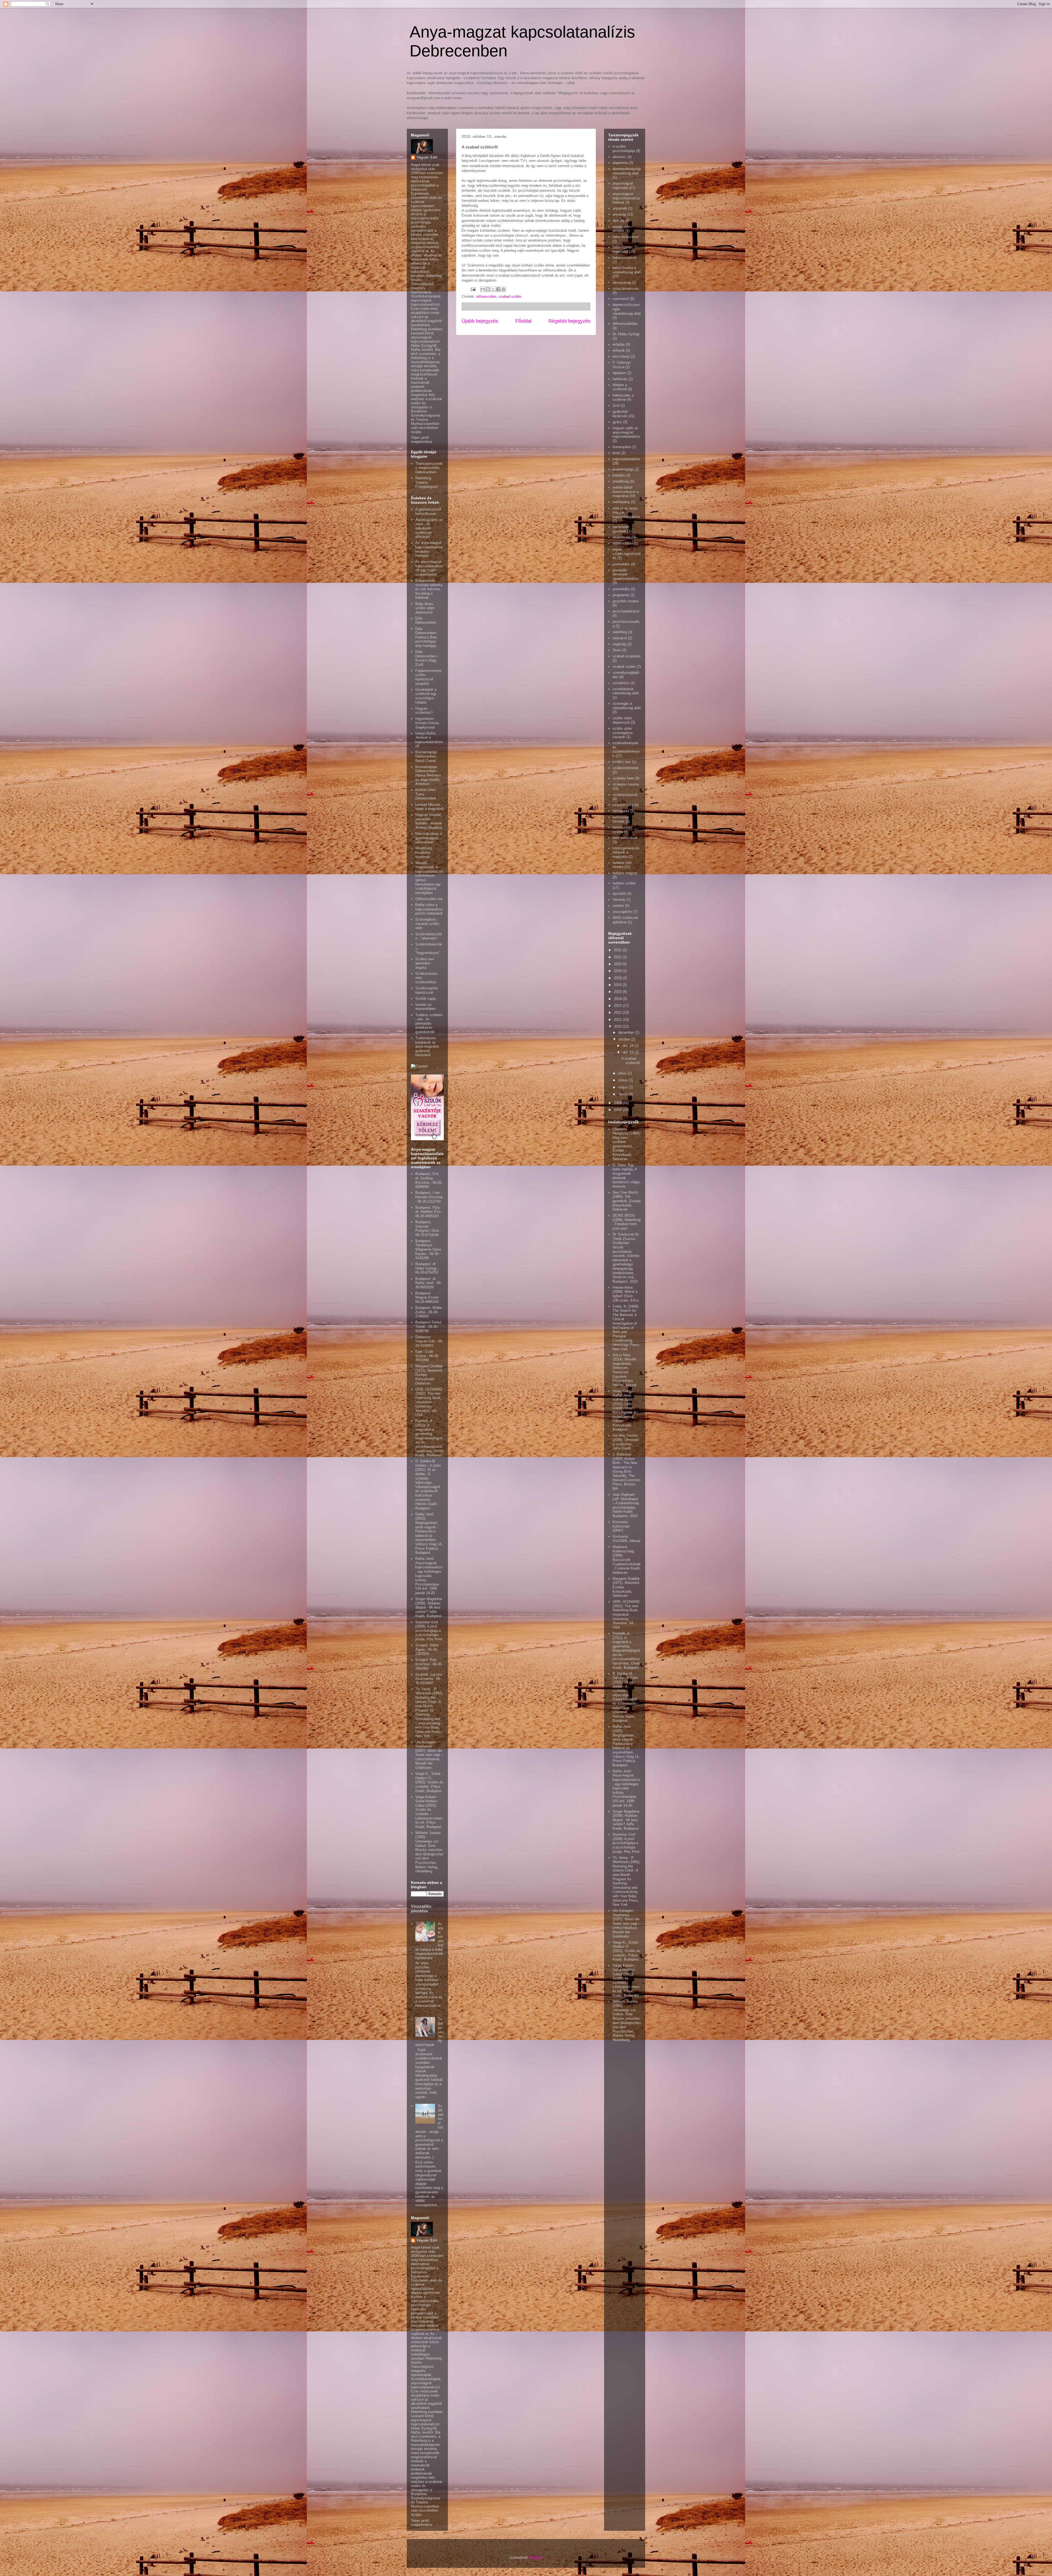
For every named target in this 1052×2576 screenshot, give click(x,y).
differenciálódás (625, 324)
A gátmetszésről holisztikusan (428, 512)
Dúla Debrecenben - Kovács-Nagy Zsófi (427, 658)
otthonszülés (486, 296)
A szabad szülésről (631, 1061)
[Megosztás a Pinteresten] (504, 289)
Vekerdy (619, 900)
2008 (618, 1110)
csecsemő (621, 299)
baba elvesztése (626, 237)
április (624, 1094)
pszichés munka (626, 601)
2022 (618, 950)
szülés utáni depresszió (622, 720)
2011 (618, 1020)
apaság (618, 220)
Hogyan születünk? (424, 711)
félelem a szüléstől (620, 387)
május (624, 1087)
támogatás (621, 811)
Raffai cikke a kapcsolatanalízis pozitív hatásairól (429, 909)
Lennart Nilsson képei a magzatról (429, 807)
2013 (618, 1006)
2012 (618, 1012)
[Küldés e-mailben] (483, 289)
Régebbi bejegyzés (569, 321)
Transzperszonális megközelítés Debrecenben (429, 468)
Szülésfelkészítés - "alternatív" (429, 936)
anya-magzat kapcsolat (623, 186)
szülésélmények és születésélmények (626, 749)
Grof (616, 406)
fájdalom (619, 373)
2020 (618, 964)
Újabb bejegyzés (480, 321)
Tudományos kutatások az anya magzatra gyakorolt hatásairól (427, 1046)
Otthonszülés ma (429, 899)
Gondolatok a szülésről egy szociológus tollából (426, 696)
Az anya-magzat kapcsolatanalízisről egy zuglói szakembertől (429, 568)
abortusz (619, 157)
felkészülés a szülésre (623, 398)
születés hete (623, 778)
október (625, 1039)
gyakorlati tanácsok (620, 414)
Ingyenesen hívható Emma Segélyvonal (427, 723)
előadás (619, 344)
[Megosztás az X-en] (493, 289)
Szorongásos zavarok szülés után (427, 924)
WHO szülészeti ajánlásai (625, 920)
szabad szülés (510, 296)
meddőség (621, 481)
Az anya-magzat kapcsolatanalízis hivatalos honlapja (429, 549)
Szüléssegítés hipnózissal (427, 990)
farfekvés (620, 379)
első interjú (621, 356)
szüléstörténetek (626, 768)
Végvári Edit (427, 157)
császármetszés (626, 289)
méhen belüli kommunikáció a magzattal (626, 492)
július (623, 1073)
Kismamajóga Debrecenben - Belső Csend (427, 756)
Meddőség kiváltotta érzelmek (424, 852)
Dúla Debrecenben (426, 621)
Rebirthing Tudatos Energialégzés (427, 482)
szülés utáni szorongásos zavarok (623, 733)
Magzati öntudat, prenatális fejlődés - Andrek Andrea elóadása (429, 821)
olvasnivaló (621, 537)
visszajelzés (622, 912)
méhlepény (621, 502)
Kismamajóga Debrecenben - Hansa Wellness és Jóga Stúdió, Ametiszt (428, 775)
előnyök (619, 350)
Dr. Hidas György (626, 334)
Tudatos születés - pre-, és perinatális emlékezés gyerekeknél (429, 1023)
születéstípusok (625, 795)
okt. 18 (628, 1046)
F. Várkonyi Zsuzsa (622, 365)
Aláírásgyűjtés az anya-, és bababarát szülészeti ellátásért (429, 528)
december (627, 1032)
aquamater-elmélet (621, 229)
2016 (618, 985)
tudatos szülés (624, 883)
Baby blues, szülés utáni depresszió (425, 608)
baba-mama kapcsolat (622, 249)
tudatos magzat (625, 873)
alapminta (620, 163)
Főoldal (523, 321)
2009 (618, 1103)
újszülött (619, 894)
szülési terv (622, 762)
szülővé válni (623, 805)
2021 (618, 957)
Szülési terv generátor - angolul (425, 963)
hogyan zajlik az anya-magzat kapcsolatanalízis (626, 432)
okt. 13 (628, 1052)
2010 (618, 1026)
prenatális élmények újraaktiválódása (625, 574)
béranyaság (622, 283)
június (624, 1080)
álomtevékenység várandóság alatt (627, 171)
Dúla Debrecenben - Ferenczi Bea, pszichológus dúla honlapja (427, 637)
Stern (617, 650)
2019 (618, 971)
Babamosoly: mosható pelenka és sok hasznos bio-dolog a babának (429, 589)
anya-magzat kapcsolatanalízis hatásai (626, 198)
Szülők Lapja (426, 998)
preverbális (621, 589)
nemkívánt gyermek (621, 529)
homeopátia (622, 447)
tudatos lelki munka (622, 865)
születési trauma (626, 784)
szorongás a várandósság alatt (627, 706)
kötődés (619, 475)
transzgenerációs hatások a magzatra (626, 852)
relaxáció (620, 638)
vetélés (618, 906)
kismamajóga (623, 469)
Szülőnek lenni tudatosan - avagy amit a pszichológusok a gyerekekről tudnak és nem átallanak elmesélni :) (429, 2131)
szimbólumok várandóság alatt (626, 691)
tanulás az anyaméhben (425, 1007)
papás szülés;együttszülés (627, 554)
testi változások (625, 838)
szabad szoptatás (627, 656)
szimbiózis (621, 683)
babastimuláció (624, 258)
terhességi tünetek (621, 819)
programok (621, 595)
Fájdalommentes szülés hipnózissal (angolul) (428, 677)
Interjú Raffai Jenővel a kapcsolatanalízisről (429, 740)
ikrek (616, 453)
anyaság (619, 214)
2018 (618, 978)
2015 (618, 992)
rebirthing (620, 632)
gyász (617, 422)
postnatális (621, 564)
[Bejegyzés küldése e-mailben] (473, 289)
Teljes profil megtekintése (422, 440)
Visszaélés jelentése (421, 1909)
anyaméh (620, 208)
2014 (618, 999)
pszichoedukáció (626, 611)
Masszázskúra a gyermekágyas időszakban (428, 838)
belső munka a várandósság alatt (627, 270)
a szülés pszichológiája (624, 149)
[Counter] (419, 1066)
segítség (619, 644)
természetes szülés (622, 829)
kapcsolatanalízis (626, 459)
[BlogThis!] (488, 289)
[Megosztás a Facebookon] (498, 289)
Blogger (536, 2558)
